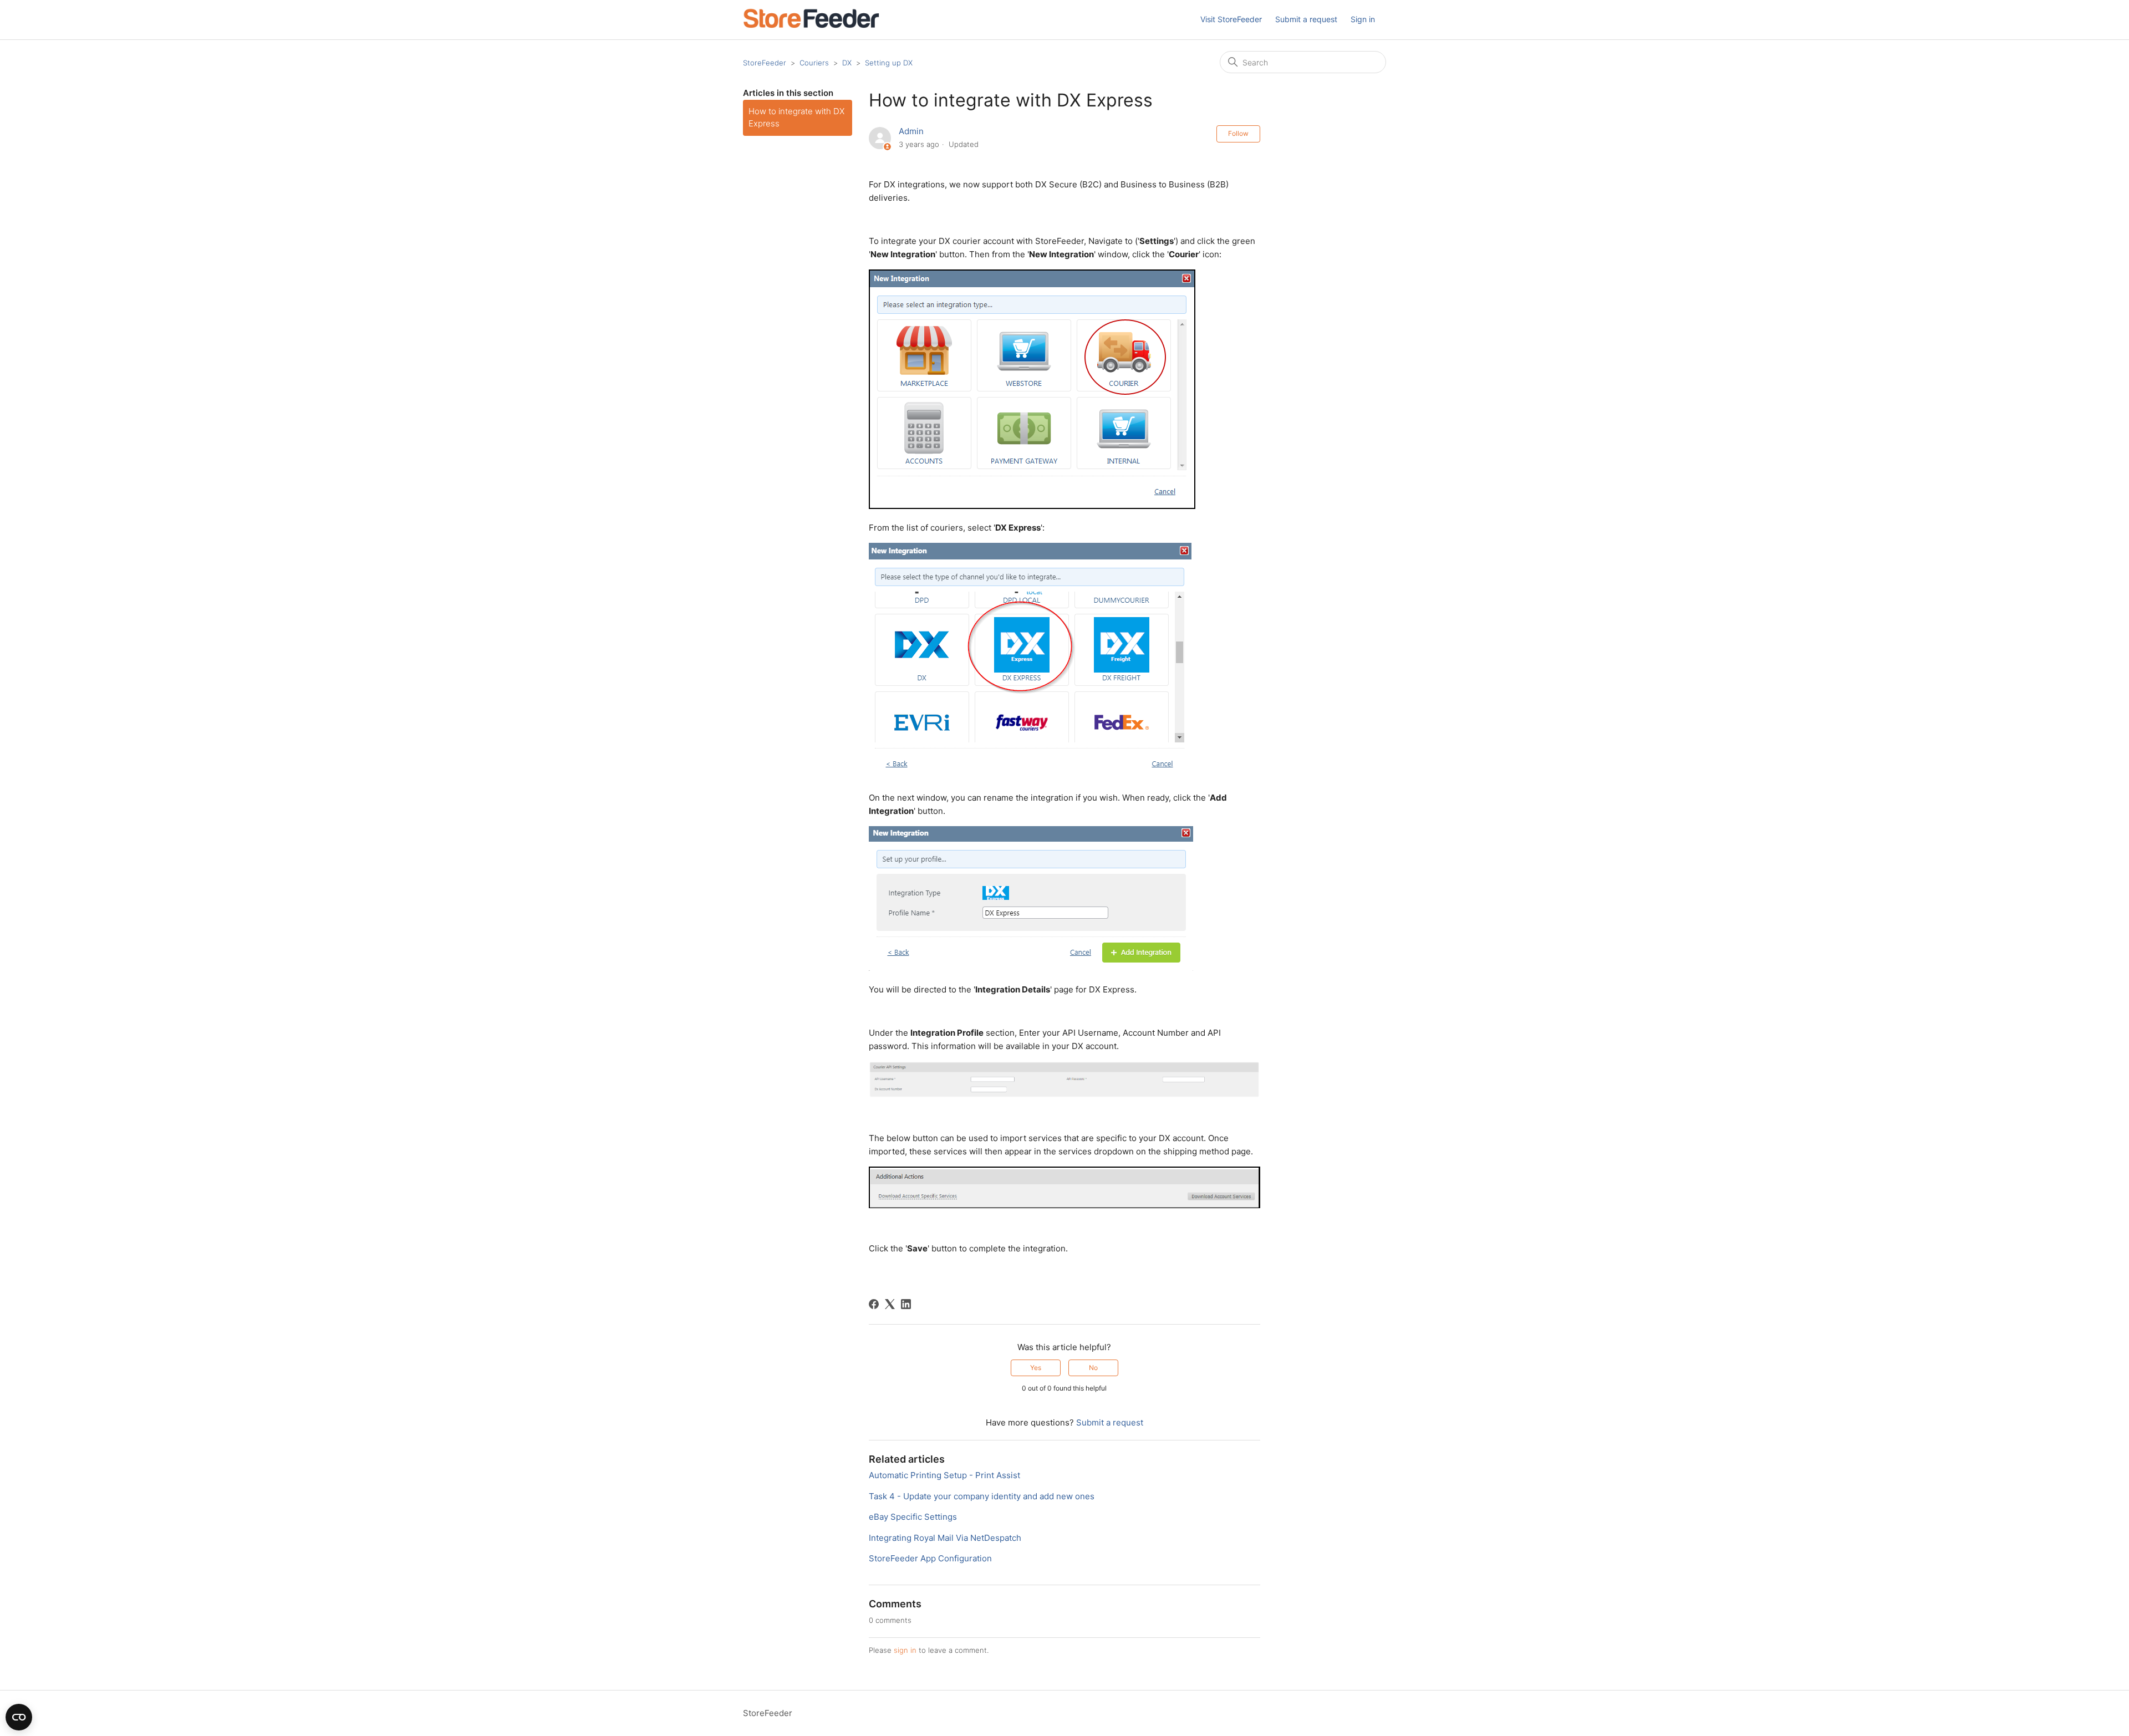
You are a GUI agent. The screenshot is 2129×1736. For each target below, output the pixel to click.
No (1093, 1368)
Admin (911, 131)
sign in (905, 1650)
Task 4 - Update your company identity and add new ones (982, 1496)
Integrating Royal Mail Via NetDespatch (945, 1538)
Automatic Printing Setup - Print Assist (944, 1475)
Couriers (814, 63)
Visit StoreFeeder (1231, 19)
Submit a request (1306, 19)
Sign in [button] (1363, 19)
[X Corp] (890, 1304)
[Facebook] (874, 1304)
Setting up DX (889, 63)
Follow (1238, 133)
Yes (1036, 1368)
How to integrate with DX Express (796, 118)
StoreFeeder (765, 63)
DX (847, 63)
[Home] (811, 25)
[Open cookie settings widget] (19, 1717)
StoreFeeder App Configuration (930, 1558)
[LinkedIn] (906, 1304)
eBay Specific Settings (913, 1517)
